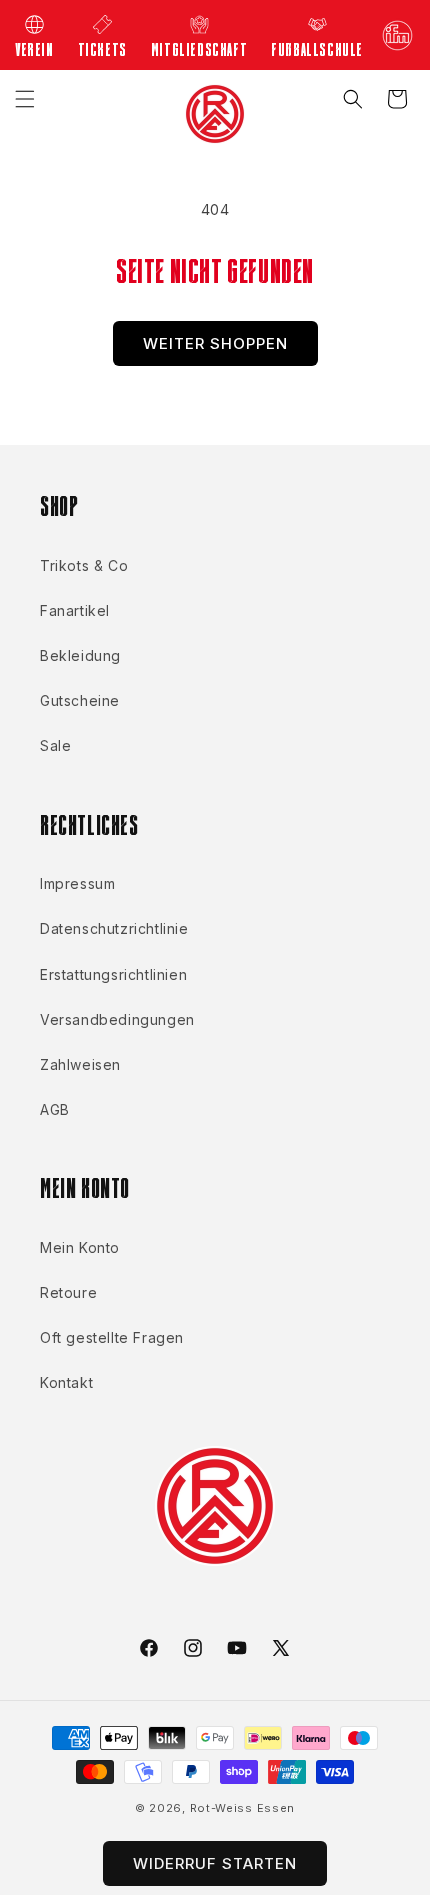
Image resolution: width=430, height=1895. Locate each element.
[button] (25, 99)
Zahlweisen (80, 1064)
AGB (55, 1109)
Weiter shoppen (215, 343)
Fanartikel (75, 610)
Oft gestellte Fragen (112, 1337)
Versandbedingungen (117, 1019)
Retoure (68, 1292)
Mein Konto (80, 1247)
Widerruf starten (215, 1863)
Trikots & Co (84, 565)
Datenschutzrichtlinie (114, 928)
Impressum (77, 883)
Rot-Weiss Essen (243, 1808)
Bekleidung (80, 655)
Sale (55, 745)
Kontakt (66, 1382)
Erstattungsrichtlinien (113, 974)
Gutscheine (80, 700)
